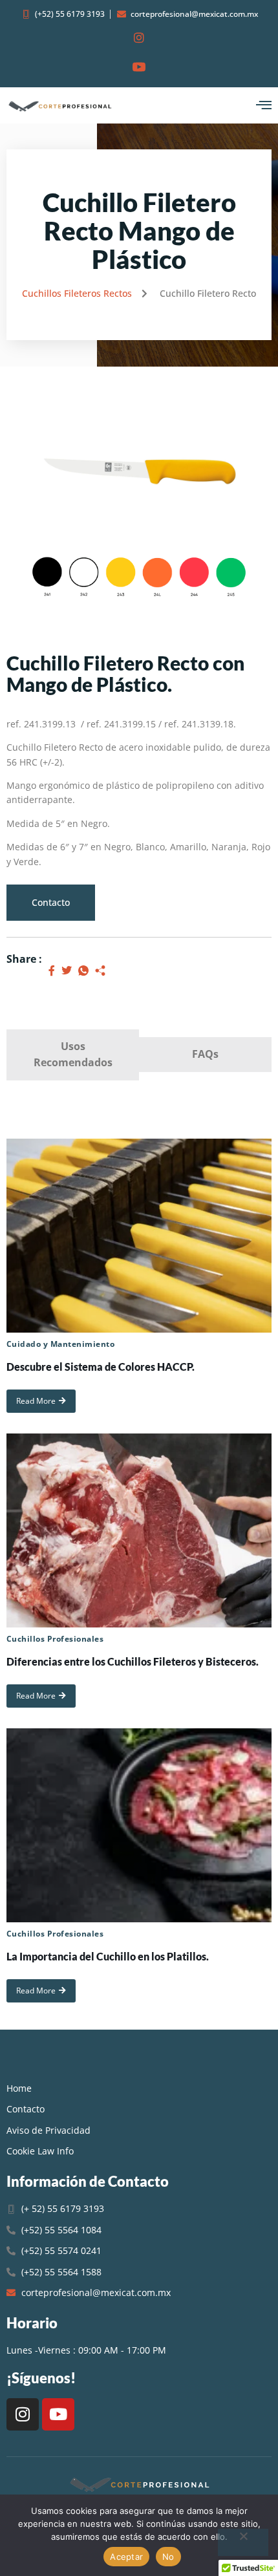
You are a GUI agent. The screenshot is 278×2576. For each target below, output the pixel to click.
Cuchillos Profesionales (55, 1639)
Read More (36, 1401)
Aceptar (126, 2557)
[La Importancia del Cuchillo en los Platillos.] (139, 1825)
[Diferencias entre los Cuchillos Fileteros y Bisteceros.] (139, 1530)
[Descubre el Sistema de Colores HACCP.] (139, 1236)
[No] (243, 2542)
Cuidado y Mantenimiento (60, 1344)
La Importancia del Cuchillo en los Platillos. (108, 1956)
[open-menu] (264, 105)
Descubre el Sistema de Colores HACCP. (101, 1367)
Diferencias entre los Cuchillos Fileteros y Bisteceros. (133, 1661)
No (168, 2557)
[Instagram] (23, 2414)
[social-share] (52, 970)
